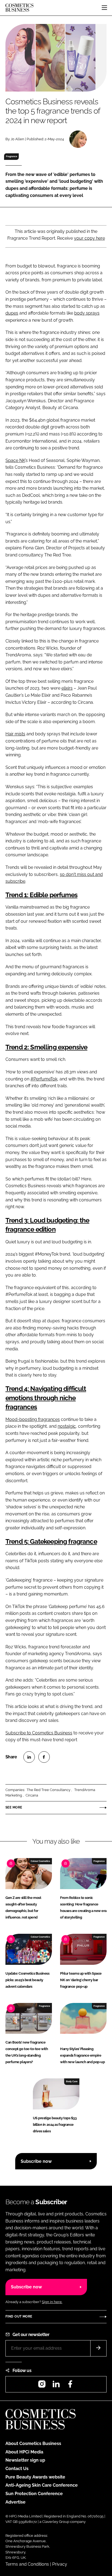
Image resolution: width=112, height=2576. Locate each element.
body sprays (87, 313)
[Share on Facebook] (44, 1757)
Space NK (15, 460)
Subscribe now (36, 2161)
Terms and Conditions (27, 2564)
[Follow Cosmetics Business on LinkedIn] (56, 2386)
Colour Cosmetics (40, 1861)
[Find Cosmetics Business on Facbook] (70, 2386)
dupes (12, 313)
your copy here (89, 238)
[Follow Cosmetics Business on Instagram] (42, 2386)
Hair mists (15, 734)
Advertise (15, 2502)
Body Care (72, 2081)
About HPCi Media (24, 2452)
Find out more (19, 2316)
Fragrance (12, 156)
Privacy (60, 2564)
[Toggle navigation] (104, 8)
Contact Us (17, 2469)
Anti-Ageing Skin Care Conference (42, 2485)
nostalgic (67, 1426)
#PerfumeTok (44, 1079)
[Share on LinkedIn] (29, 1757)
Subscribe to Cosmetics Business (39, 1733)
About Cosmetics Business (33, 2443)
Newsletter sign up (25, 2460)
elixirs (67, 688)
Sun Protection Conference (34, 2494)
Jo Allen (17, 139)
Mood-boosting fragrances (33, 1419)
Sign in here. (52, 2302)
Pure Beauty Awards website (35, 2477)
